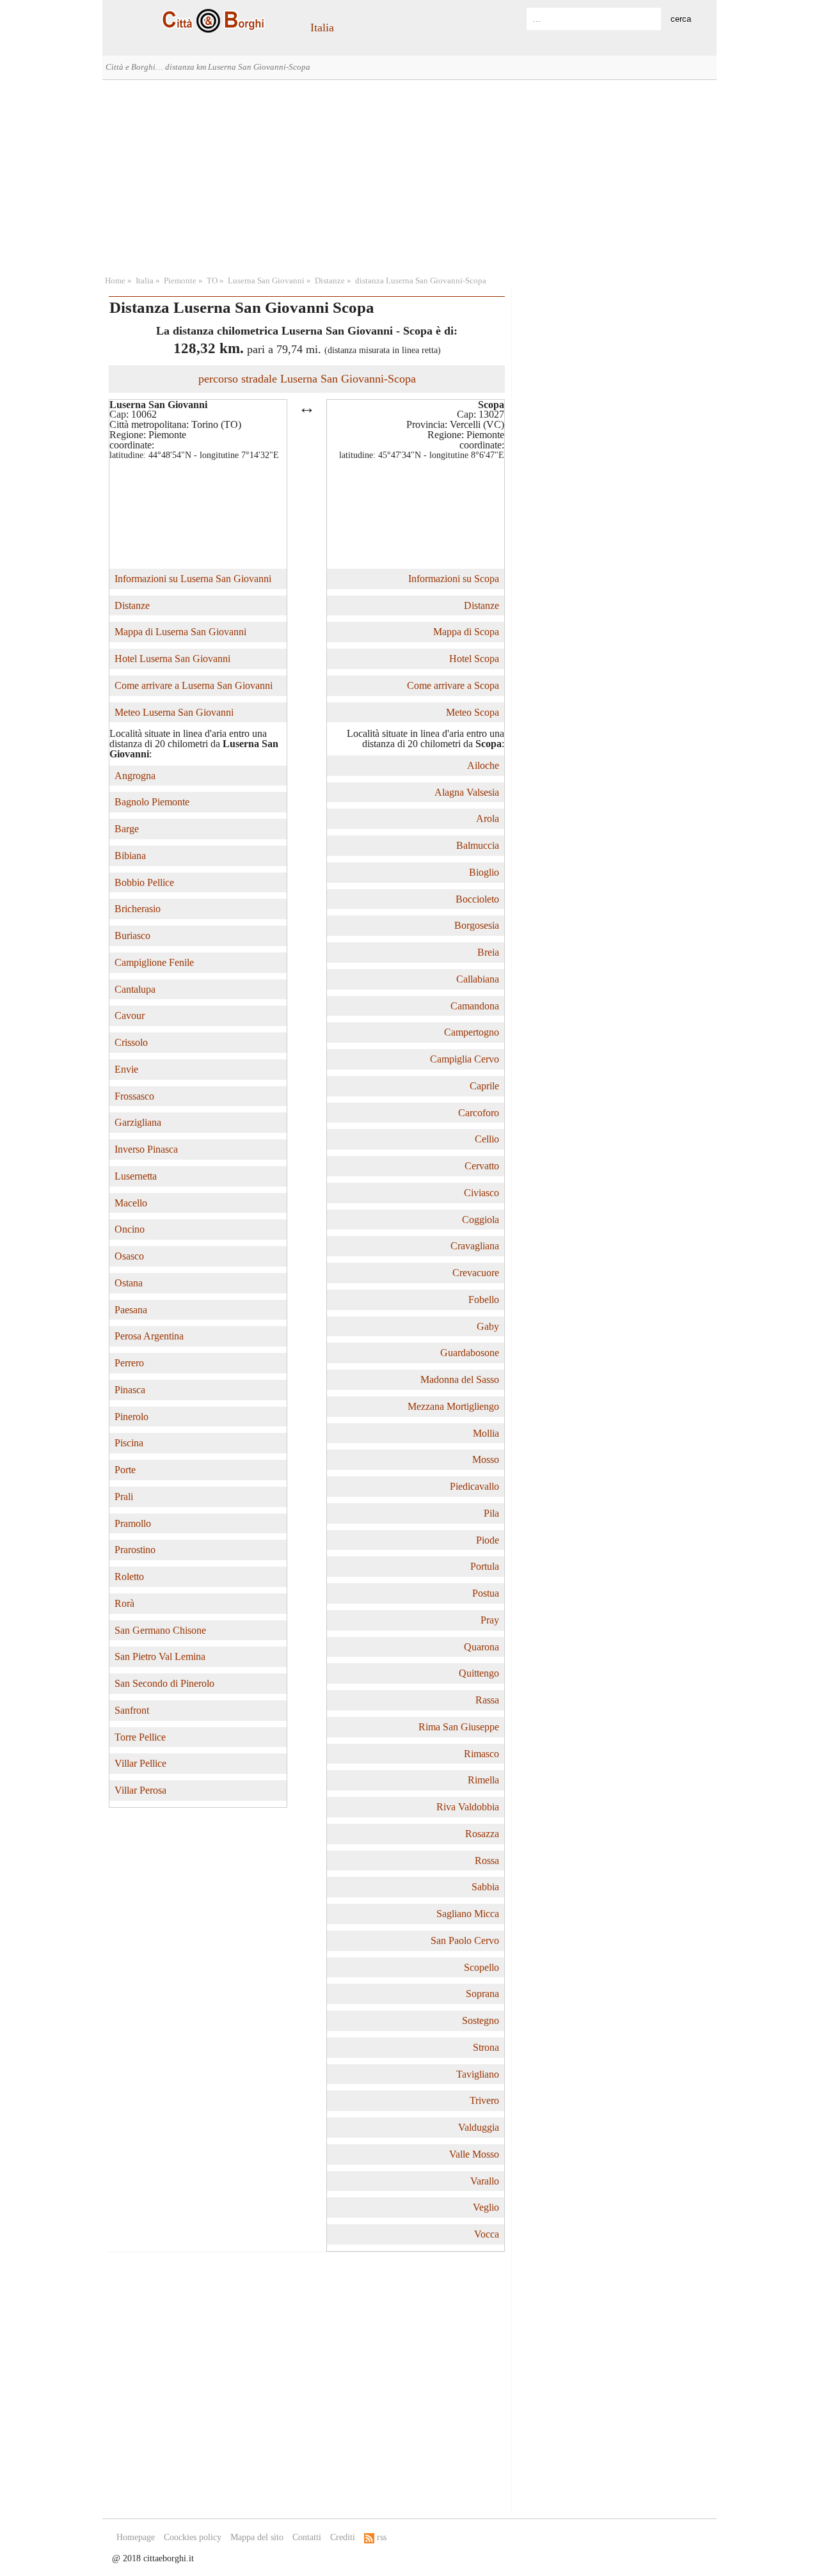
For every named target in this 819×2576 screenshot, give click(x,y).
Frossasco (134, 1096)
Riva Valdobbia (468, 1807)
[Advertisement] (409, 176)
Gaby (488, 1326)
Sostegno (481, 2020)
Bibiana (130, 856)
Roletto (129, 1576)
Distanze (330, 281)
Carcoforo (479, 1113)
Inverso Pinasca (146, 1149)
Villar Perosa (140, 1790)
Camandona (475, 1006)
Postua (486, 1593)
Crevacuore (476, 1273)
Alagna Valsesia (467, 792)
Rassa (487, 1700)
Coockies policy (193, 2537)
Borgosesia (477, 925)
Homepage (136, 2537)
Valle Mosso (474, 2154)
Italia (322, 28)
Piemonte (180, 281)
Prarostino (135, 1550)
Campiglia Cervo (465, 1059)
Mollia (486, 1433)
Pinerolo (131, 1417)
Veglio (486, 2207)
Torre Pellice (140, 1737)
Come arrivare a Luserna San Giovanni (194, 685)
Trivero (484, 2100)
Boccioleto (477, 899)
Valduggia (479, 2127)
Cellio (487, 1139)
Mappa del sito (257, 2537)
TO (212, 281)
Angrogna (135, 776)
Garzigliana (138, 1122)
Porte (125, 1470)
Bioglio (484, 872)
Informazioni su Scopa (454, 579)
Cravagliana (475, 1246)
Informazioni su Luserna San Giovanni (193, 579)
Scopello (481, 1967)
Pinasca (130, 1390)
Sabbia (485, 1887)
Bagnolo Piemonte (152, 802)
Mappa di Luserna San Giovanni (180, 632)
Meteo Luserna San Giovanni (174, 712)
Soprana (482, 1994)
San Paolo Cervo (465, 1940)
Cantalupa (135, 989)
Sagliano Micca (468, 1914)
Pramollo (133, 1523)
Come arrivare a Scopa (453, 685)
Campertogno (472, 1032)
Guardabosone (470, 1353)
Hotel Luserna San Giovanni (172, 659)
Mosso (486, 1459)
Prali (124, 1497)
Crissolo (131, 1042)
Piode (488, 1540)
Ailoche (483, 765)
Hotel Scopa (474, 659)
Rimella (483, 1780)
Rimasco (481, 1754)
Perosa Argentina (149, 1336)
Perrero (129, 1363)
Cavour (130, 1015)
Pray (490, 1620)
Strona (486, 2047)
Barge (127, 829)
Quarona (481, 1647)
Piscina (129, 1443)
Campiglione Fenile (154, 962)
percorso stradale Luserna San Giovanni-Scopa (307, 379)
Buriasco (132, 936)
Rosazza (482, 1834)
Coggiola (481, 1220)
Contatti (307, 2537)
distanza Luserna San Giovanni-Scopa (421, 281)
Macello (131, 1203)
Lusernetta (136, 1176)
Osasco (129, 1256)
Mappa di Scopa (466, 632)
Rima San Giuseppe (459, 1727)
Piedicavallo (474, 1486)
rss (380, 2537)
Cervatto (482, 1166)
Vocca (487, 2234)
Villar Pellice (140, 1763)
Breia (488, 952)
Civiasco (481, 1193)
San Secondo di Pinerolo (164, 1683)
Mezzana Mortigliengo (453, 1406)
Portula (485, 1566)
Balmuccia (478, 845)
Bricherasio (138, 909)
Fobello (484, 1300)
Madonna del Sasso (460, 1379)
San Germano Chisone (160, 1630)
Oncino (130, 1229)
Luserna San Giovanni (266, 281)
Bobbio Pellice (144, 882)
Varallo (485, 2181)
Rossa (487, 1861)
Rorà (124, 1603)
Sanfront (132, 1710)
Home (115, 281)
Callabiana (478, 979)
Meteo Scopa (473, 712)
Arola (488, 818)
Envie (126, 1069)
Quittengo (479, 1673)
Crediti (343, 2537)
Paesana (131, 1310)
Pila (491, 1513)
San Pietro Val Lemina (160, 1656)
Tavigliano (478, 2074)
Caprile (484, 1086)
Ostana (129, 1283)
